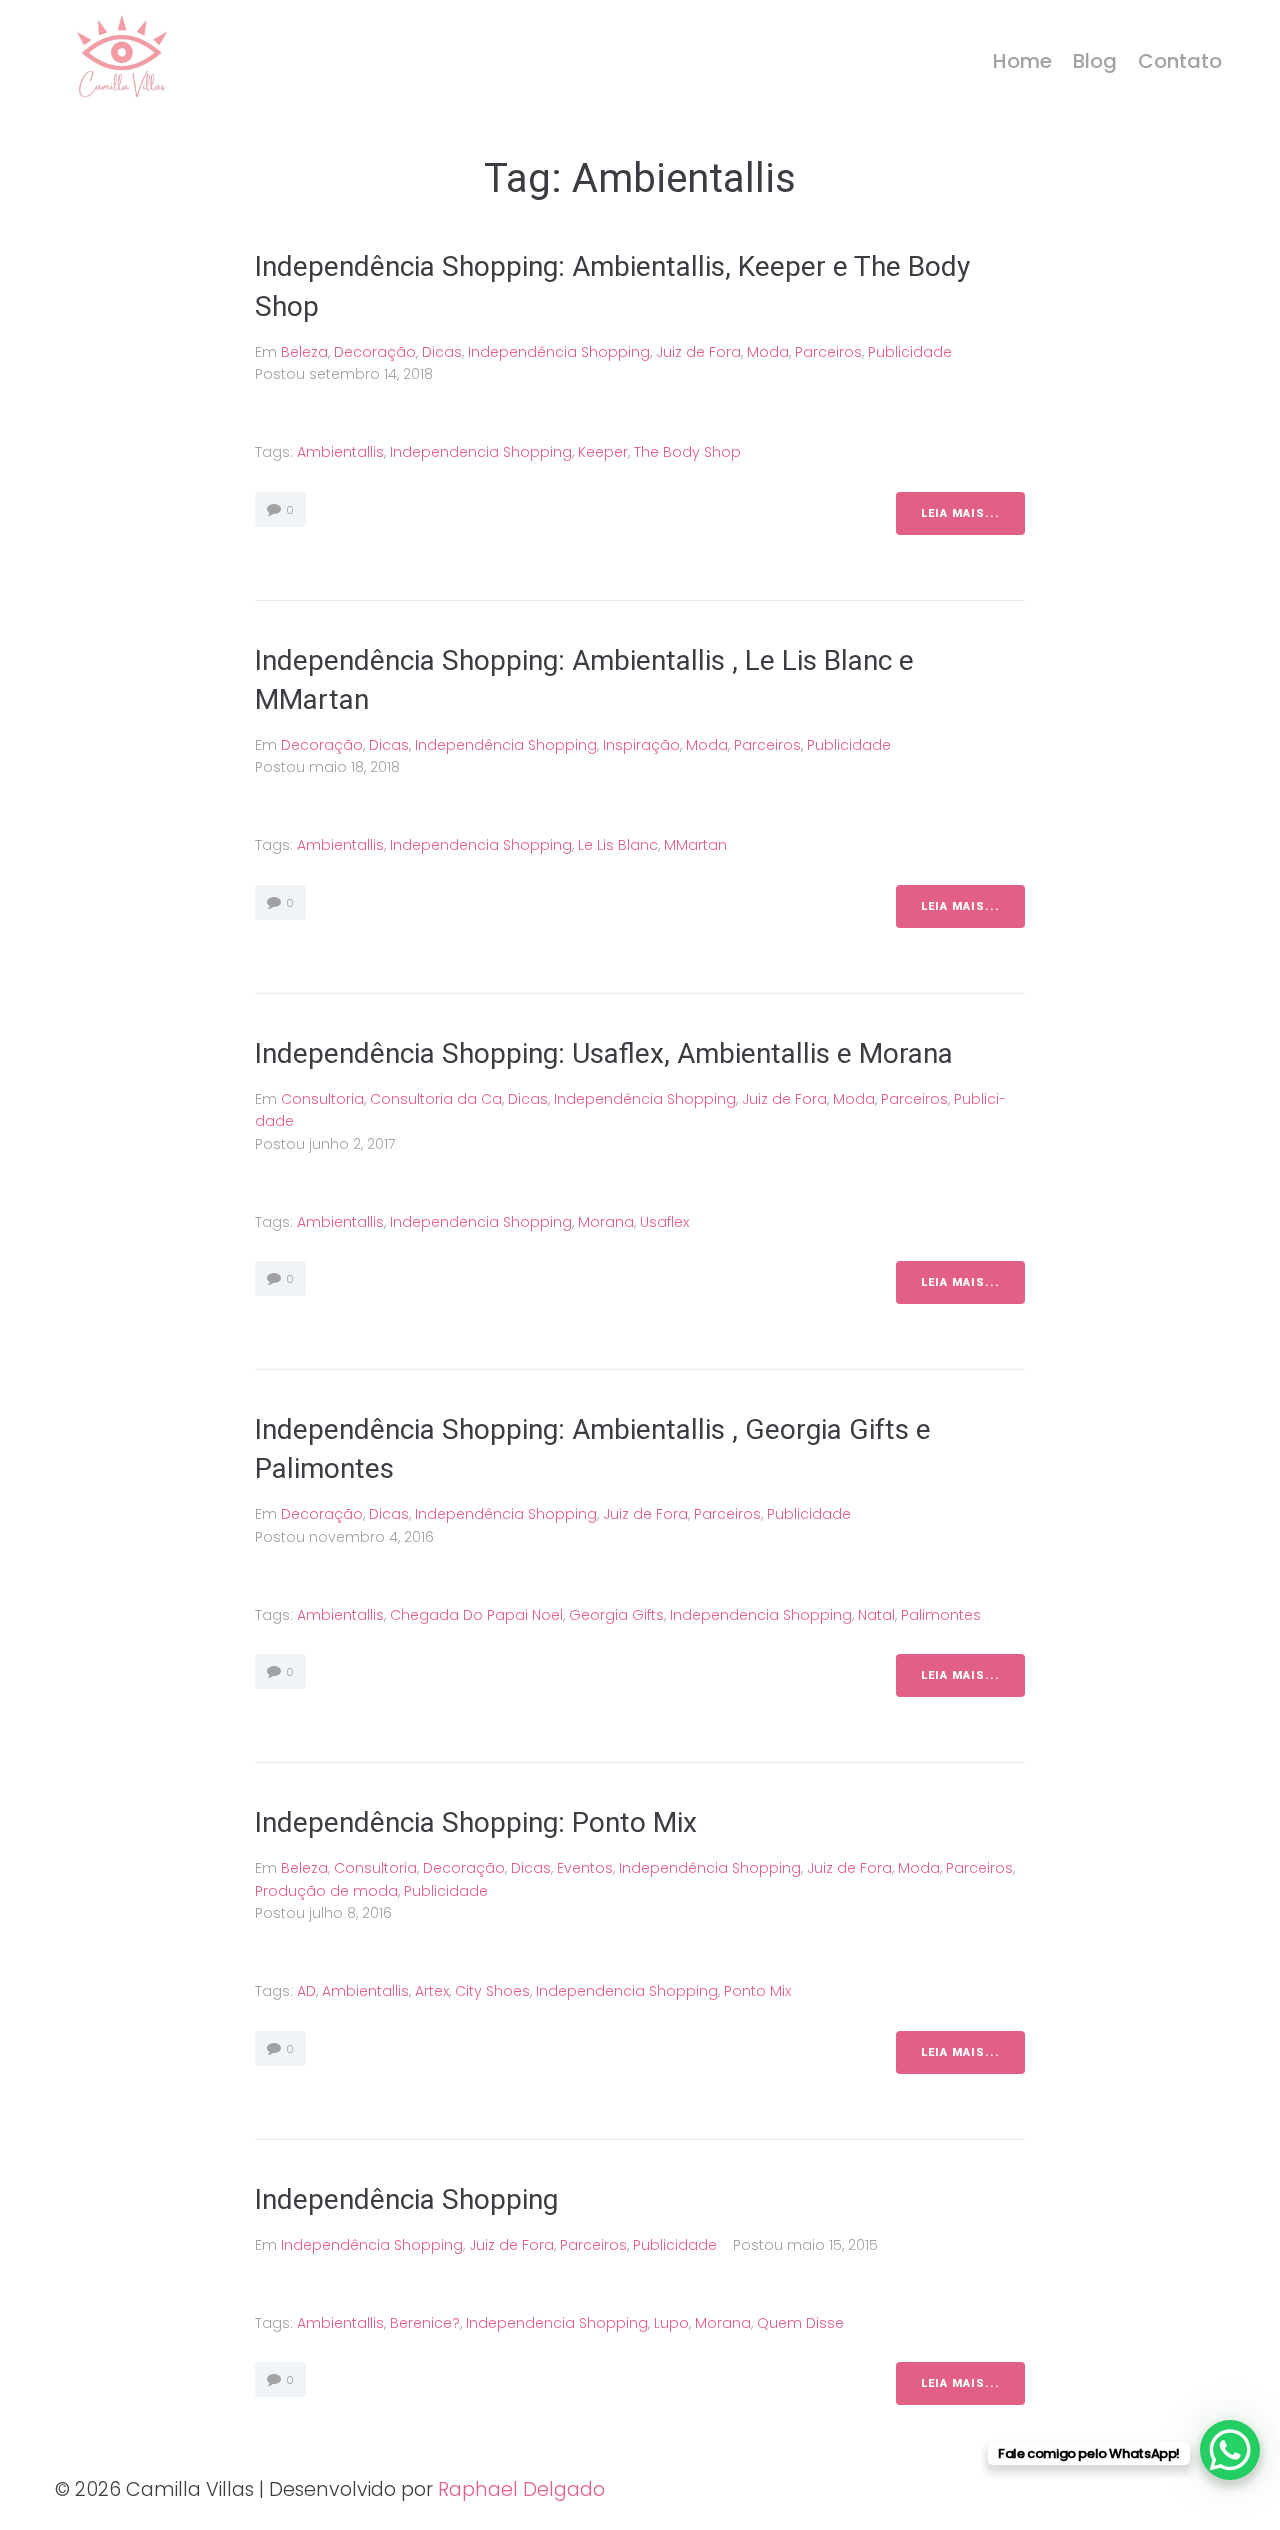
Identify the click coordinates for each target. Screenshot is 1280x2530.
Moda (768, 352)
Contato (1180, 61)
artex (432, 1991)
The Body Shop (687, 452)
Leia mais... (960, 513)
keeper (603, 452)
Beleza (304, 352)
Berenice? (425, 2323)
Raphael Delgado (521, 2489)
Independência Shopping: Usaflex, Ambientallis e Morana (607, 1053)
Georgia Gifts (616, 1615)
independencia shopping (481, 452)
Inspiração (641, 745)
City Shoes (492, 1991)
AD (306, 1991)
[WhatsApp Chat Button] (1230, 2450)
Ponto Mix (757, 1991)
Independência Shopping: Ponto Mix (476, 1822)
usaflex (664, 1222)
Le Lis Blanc (618, 845)
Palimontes (941, 1615)
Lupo (671, 2323)
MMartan (695, 845)
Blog (1095, 61)
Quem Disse (800, 2323)
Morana (606, 1222)
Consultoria (322, 1099)
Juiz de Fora (698, 352)
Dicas (442, 352)
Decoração (375, 352)
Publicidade (910, 352)
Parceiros (828, 352)
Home (1022, 61)
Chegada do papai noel (476, 1615)
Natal (876, 1615)
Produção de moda (326, 1891)
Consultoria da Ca (436, 1099)
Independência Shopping (559, 352)
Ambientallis (340, 452)
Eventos (585, 1868)
